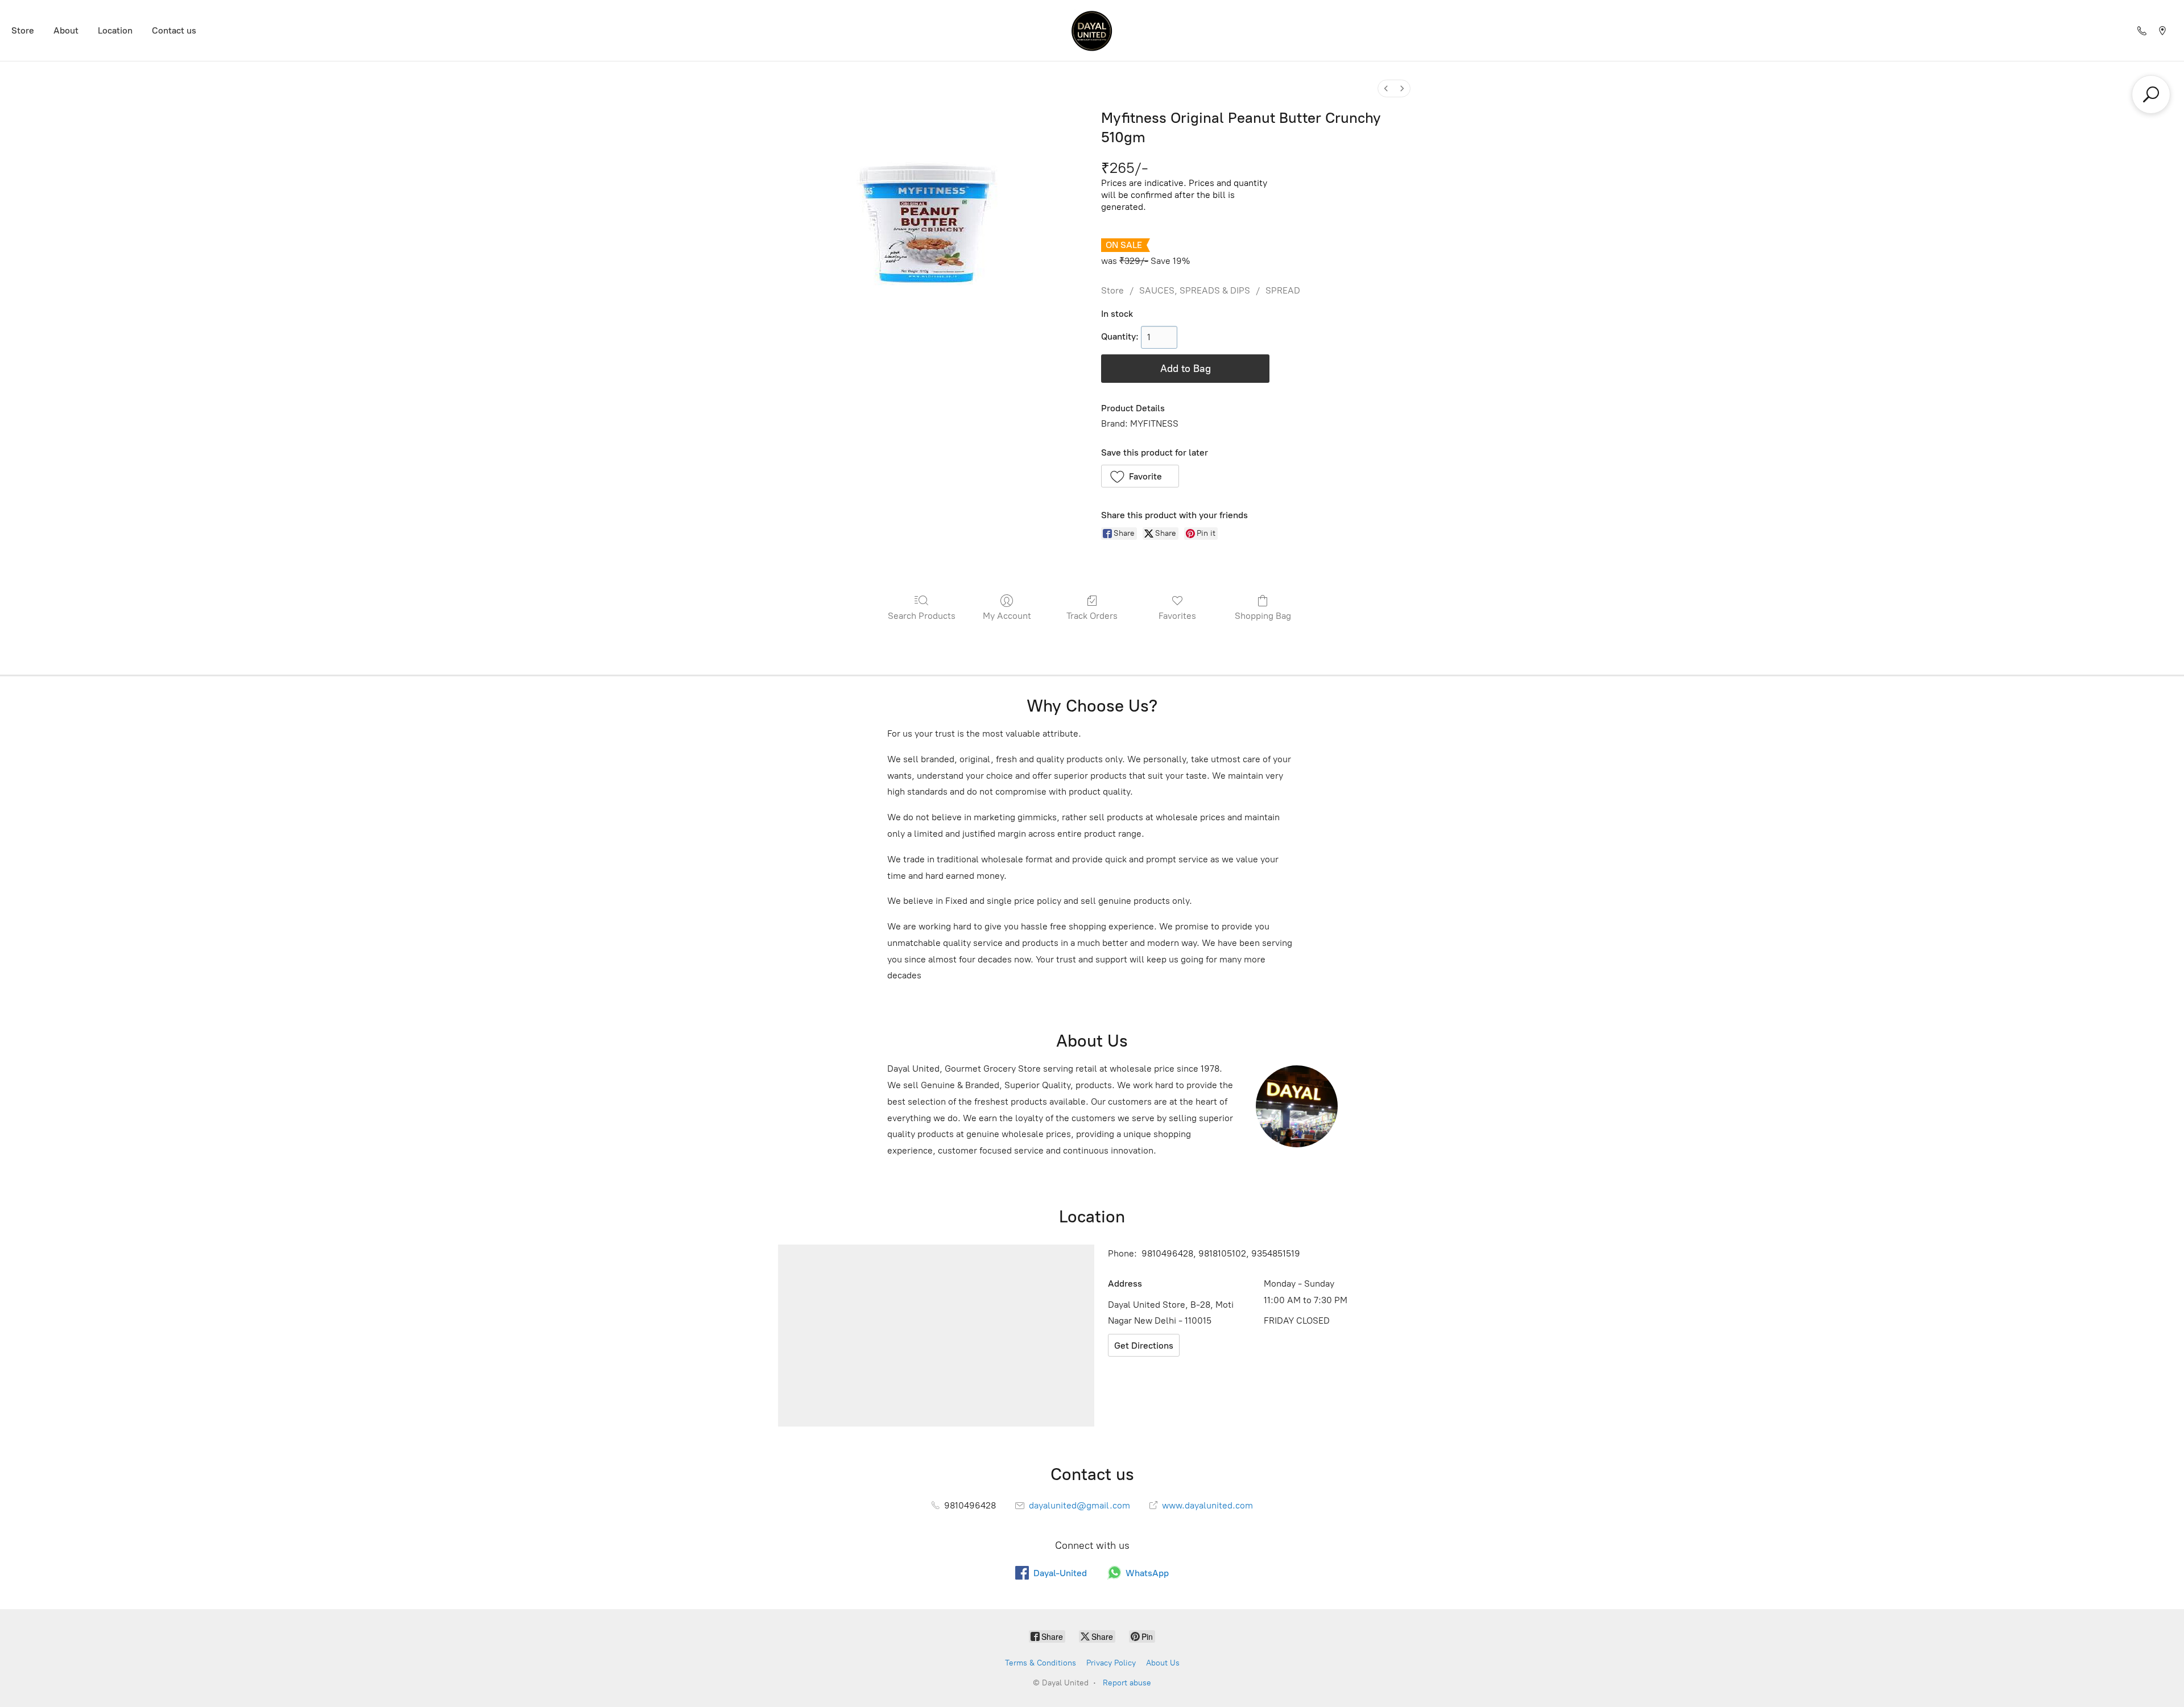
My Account (1007, 616)
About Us (1163, 1663)
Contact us (174, 30)
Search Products (922, 616)
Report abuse (1127, 1683)
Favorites (1177, 616)
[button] (1140, 476)
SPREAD (1283, 290)
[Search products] (2151, 94)
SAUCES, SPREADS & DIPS (1195, 290)
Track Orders (1092, 616)
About (66, 30)
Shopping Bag (1263, 616)
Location (115, 30)
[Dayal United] (1092, 30)
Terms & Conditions (1041, 1663)
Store (23, 30)
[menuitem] (1386, 88)
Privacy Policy (1111, 1663)
